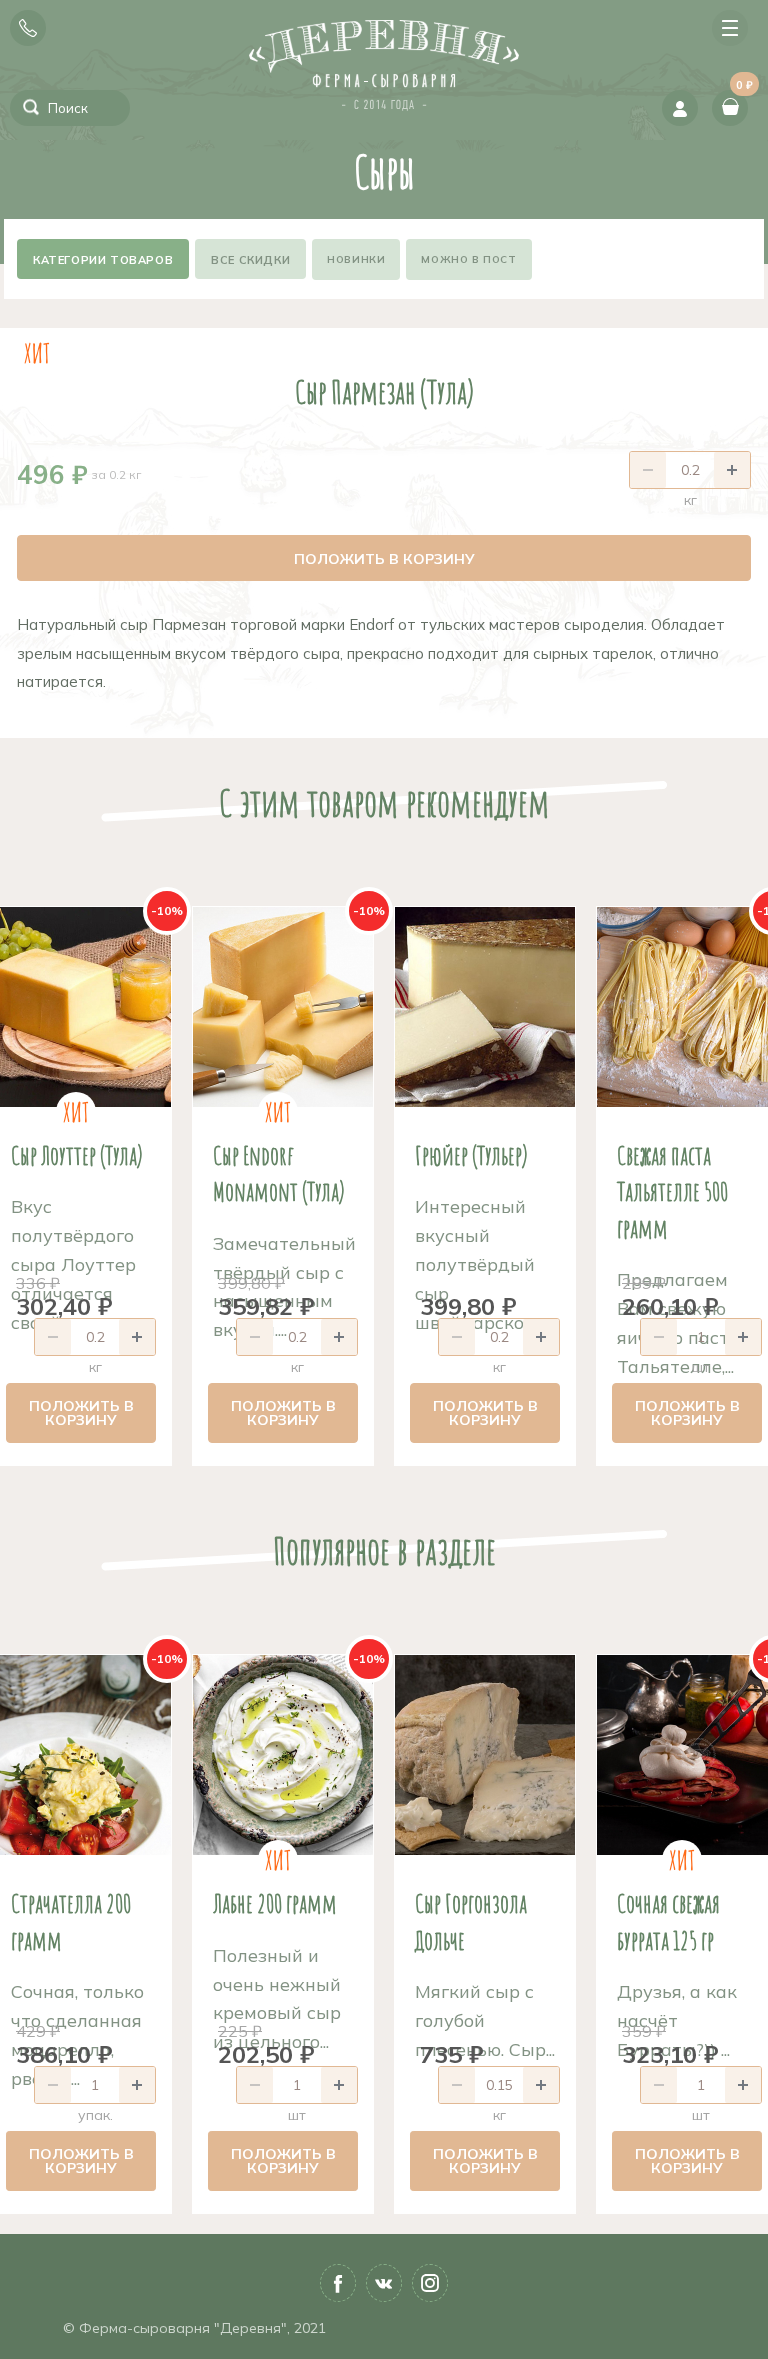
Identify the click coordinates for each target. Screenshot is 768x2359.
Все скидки (250, 260)
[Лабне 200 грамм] (283, 1755)
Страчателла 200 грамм (71, 1921)
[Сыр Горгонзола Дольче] (485, 1755)
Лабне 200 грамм (275, 1903)
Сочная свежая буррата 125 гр (668, 1921)
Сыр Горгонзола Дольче (471, 1921)
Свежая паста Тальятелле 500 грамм (672, 1191)
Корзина (742, 91)
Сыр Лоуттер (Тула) (77, 1155)
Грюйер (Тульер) (471, 1155)
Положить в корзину (384, 559)
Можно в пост (468, 259)
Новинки (356, 259)
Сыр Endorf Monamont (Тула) (279, 1173)
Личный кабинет (680, 108)
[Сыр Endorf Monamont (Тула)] (283, 1007)
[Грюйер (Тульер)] (485, 1007)
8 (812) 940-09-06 (28, 28)
